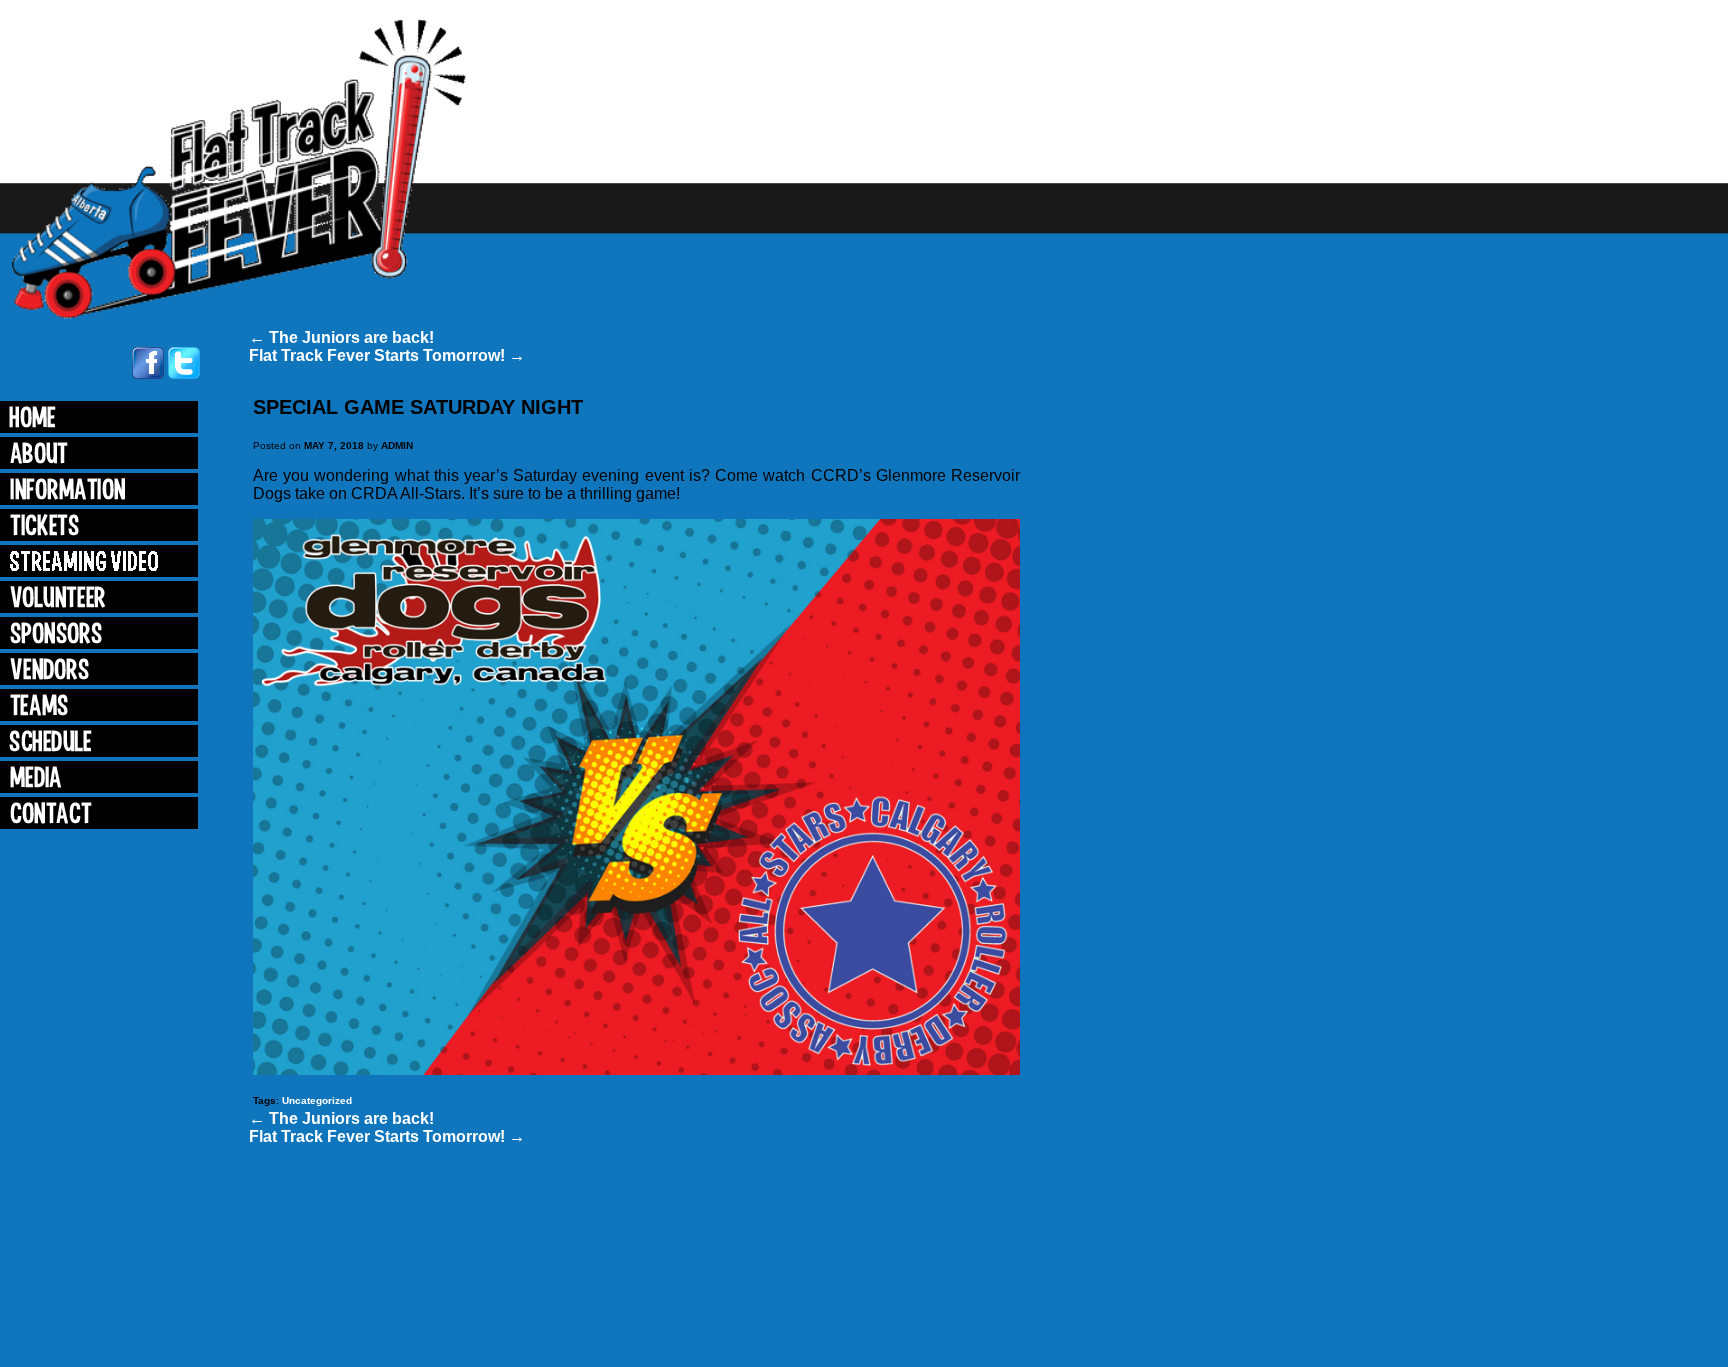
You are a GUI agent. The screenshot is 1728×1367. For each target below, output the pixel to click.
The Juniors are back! (341, 337)
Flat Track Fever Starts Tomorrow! (387, 355)
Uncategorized (317, 1100)
